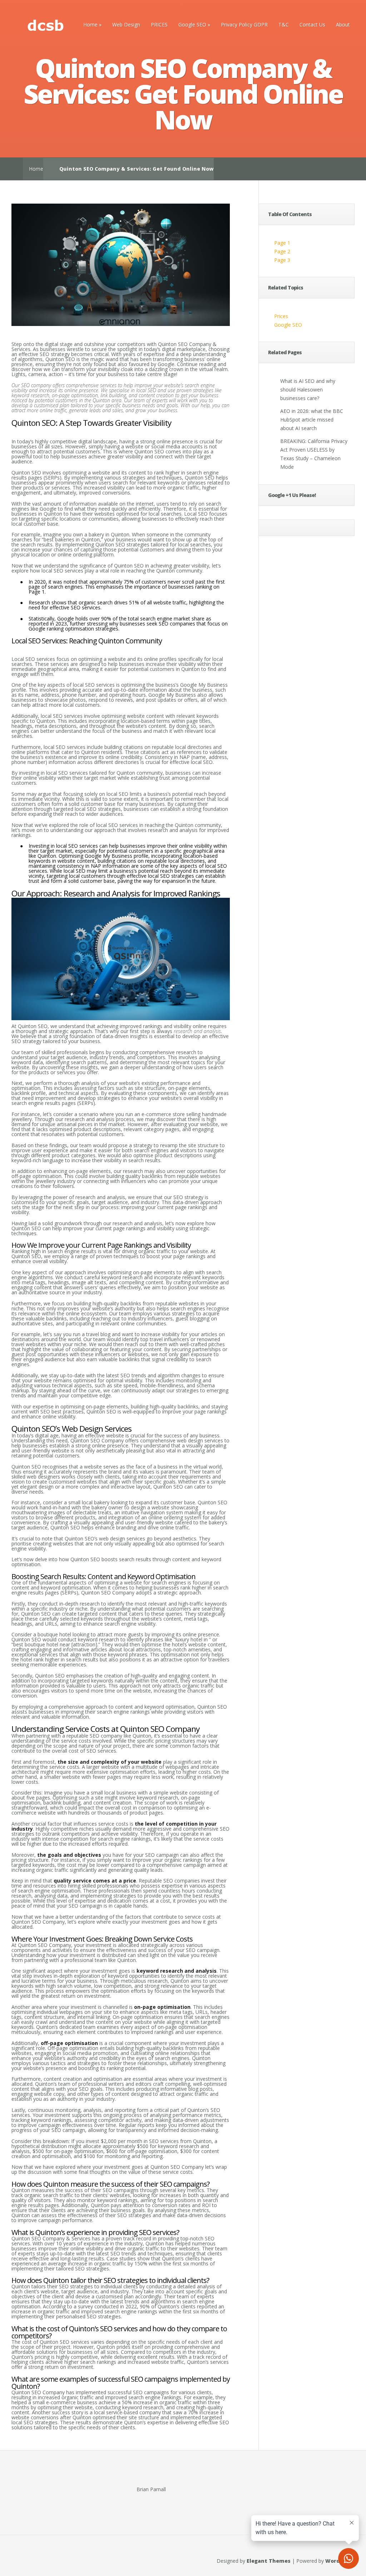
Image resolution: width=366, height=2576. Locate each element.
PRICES (159, 25)
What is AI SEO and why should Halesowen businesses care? (308, 389)
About (343, 25)
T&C (284, 25)
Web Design (126, 25)
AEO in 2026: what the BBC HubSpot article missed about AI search (312, 420)
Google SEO (192, 25)
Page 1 (282, 243)
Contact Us (312, 25)
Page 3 (282, 260)
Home (90, 25)
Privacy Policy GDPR (244, 25)
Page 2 (282, 251)
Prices (281, 316)
